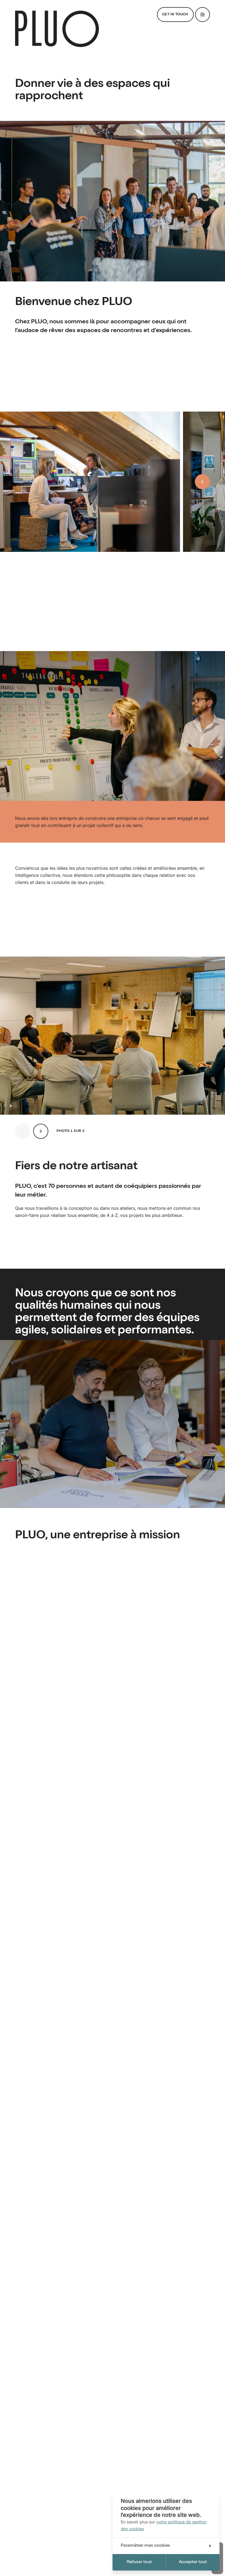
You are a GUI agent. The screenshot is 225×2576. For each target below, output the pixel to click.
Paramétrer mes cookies (145, 2546)
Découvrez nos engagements (51, 1653)
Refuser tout (139, 2562)
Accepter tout (193, 2562)
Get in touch (175, 15)
